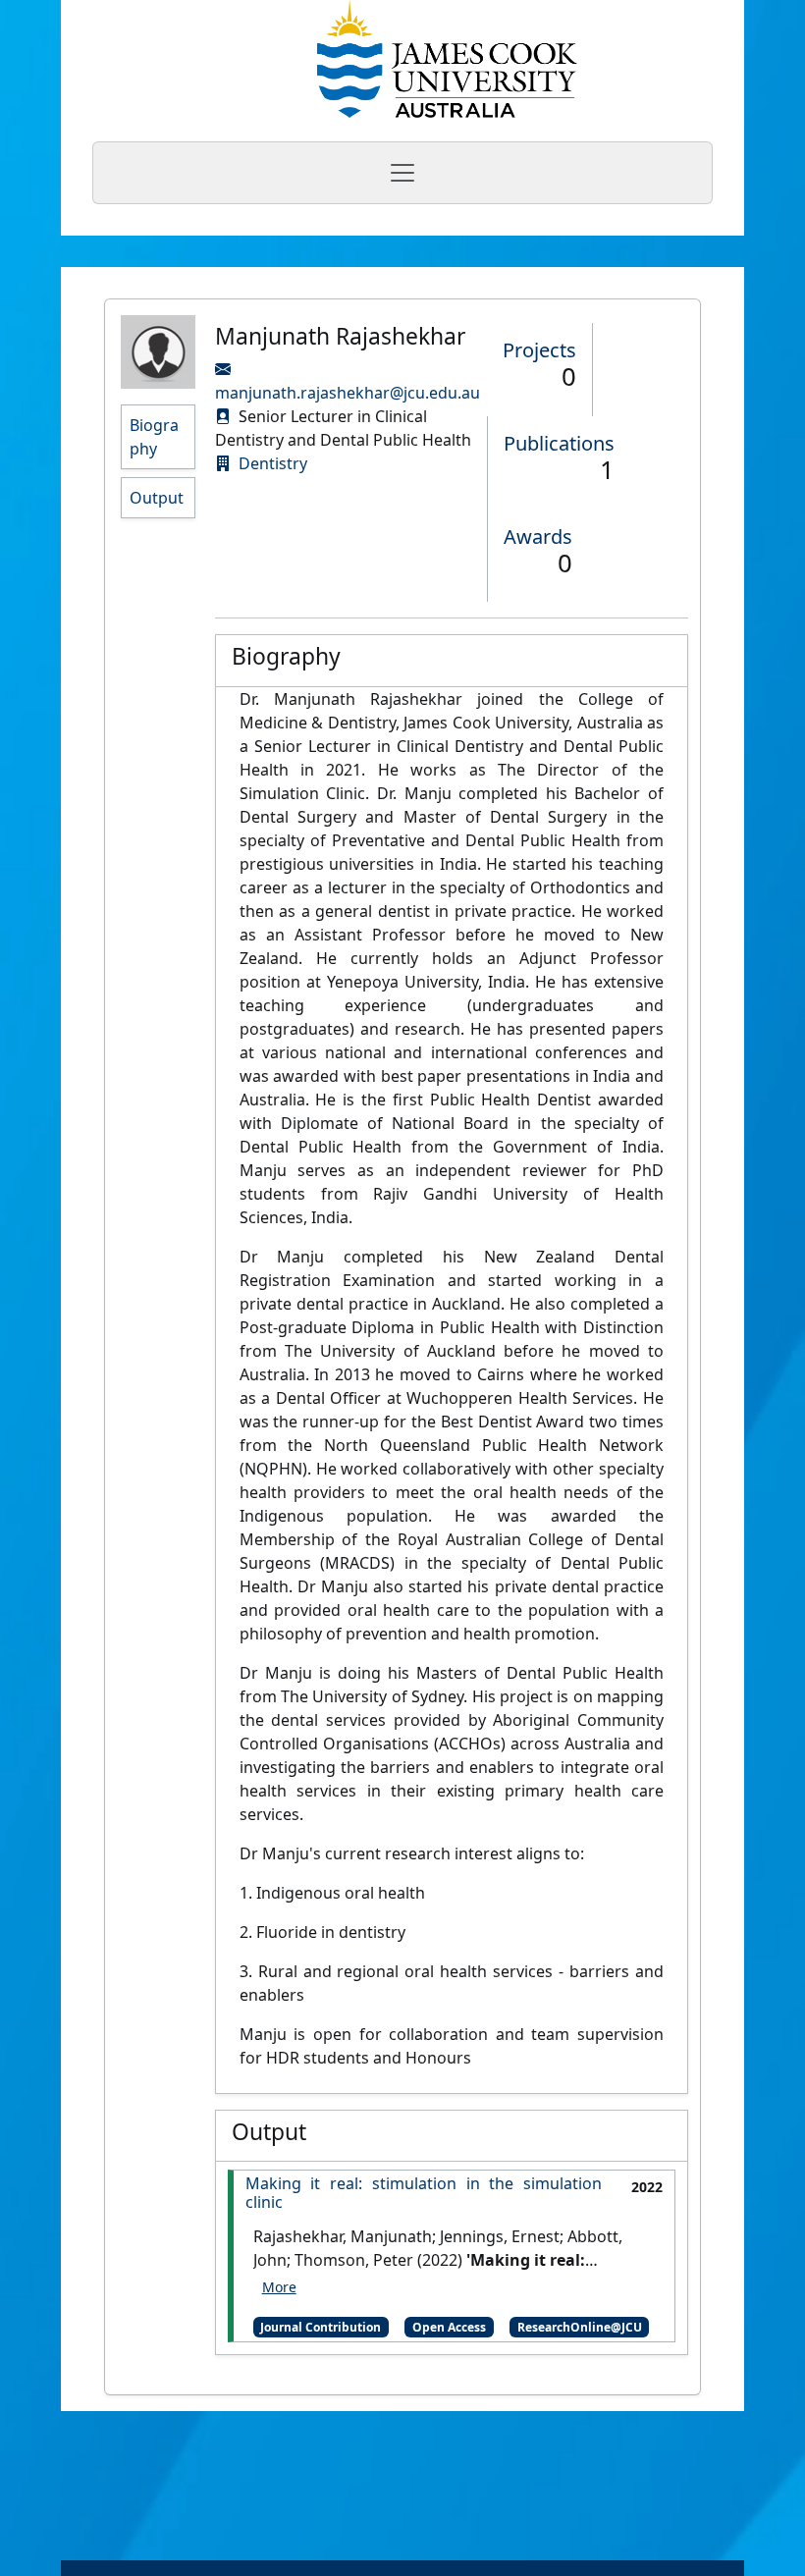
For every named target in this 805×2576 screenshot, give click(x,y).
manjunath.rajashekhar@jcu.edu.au (348, 393)
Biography (154, 437)
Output (157, 498)
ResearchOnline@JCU (580, 2327)
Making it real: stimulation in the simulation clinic (424, 2193)
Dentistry (273, 463)
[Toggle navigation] (402, 173)
